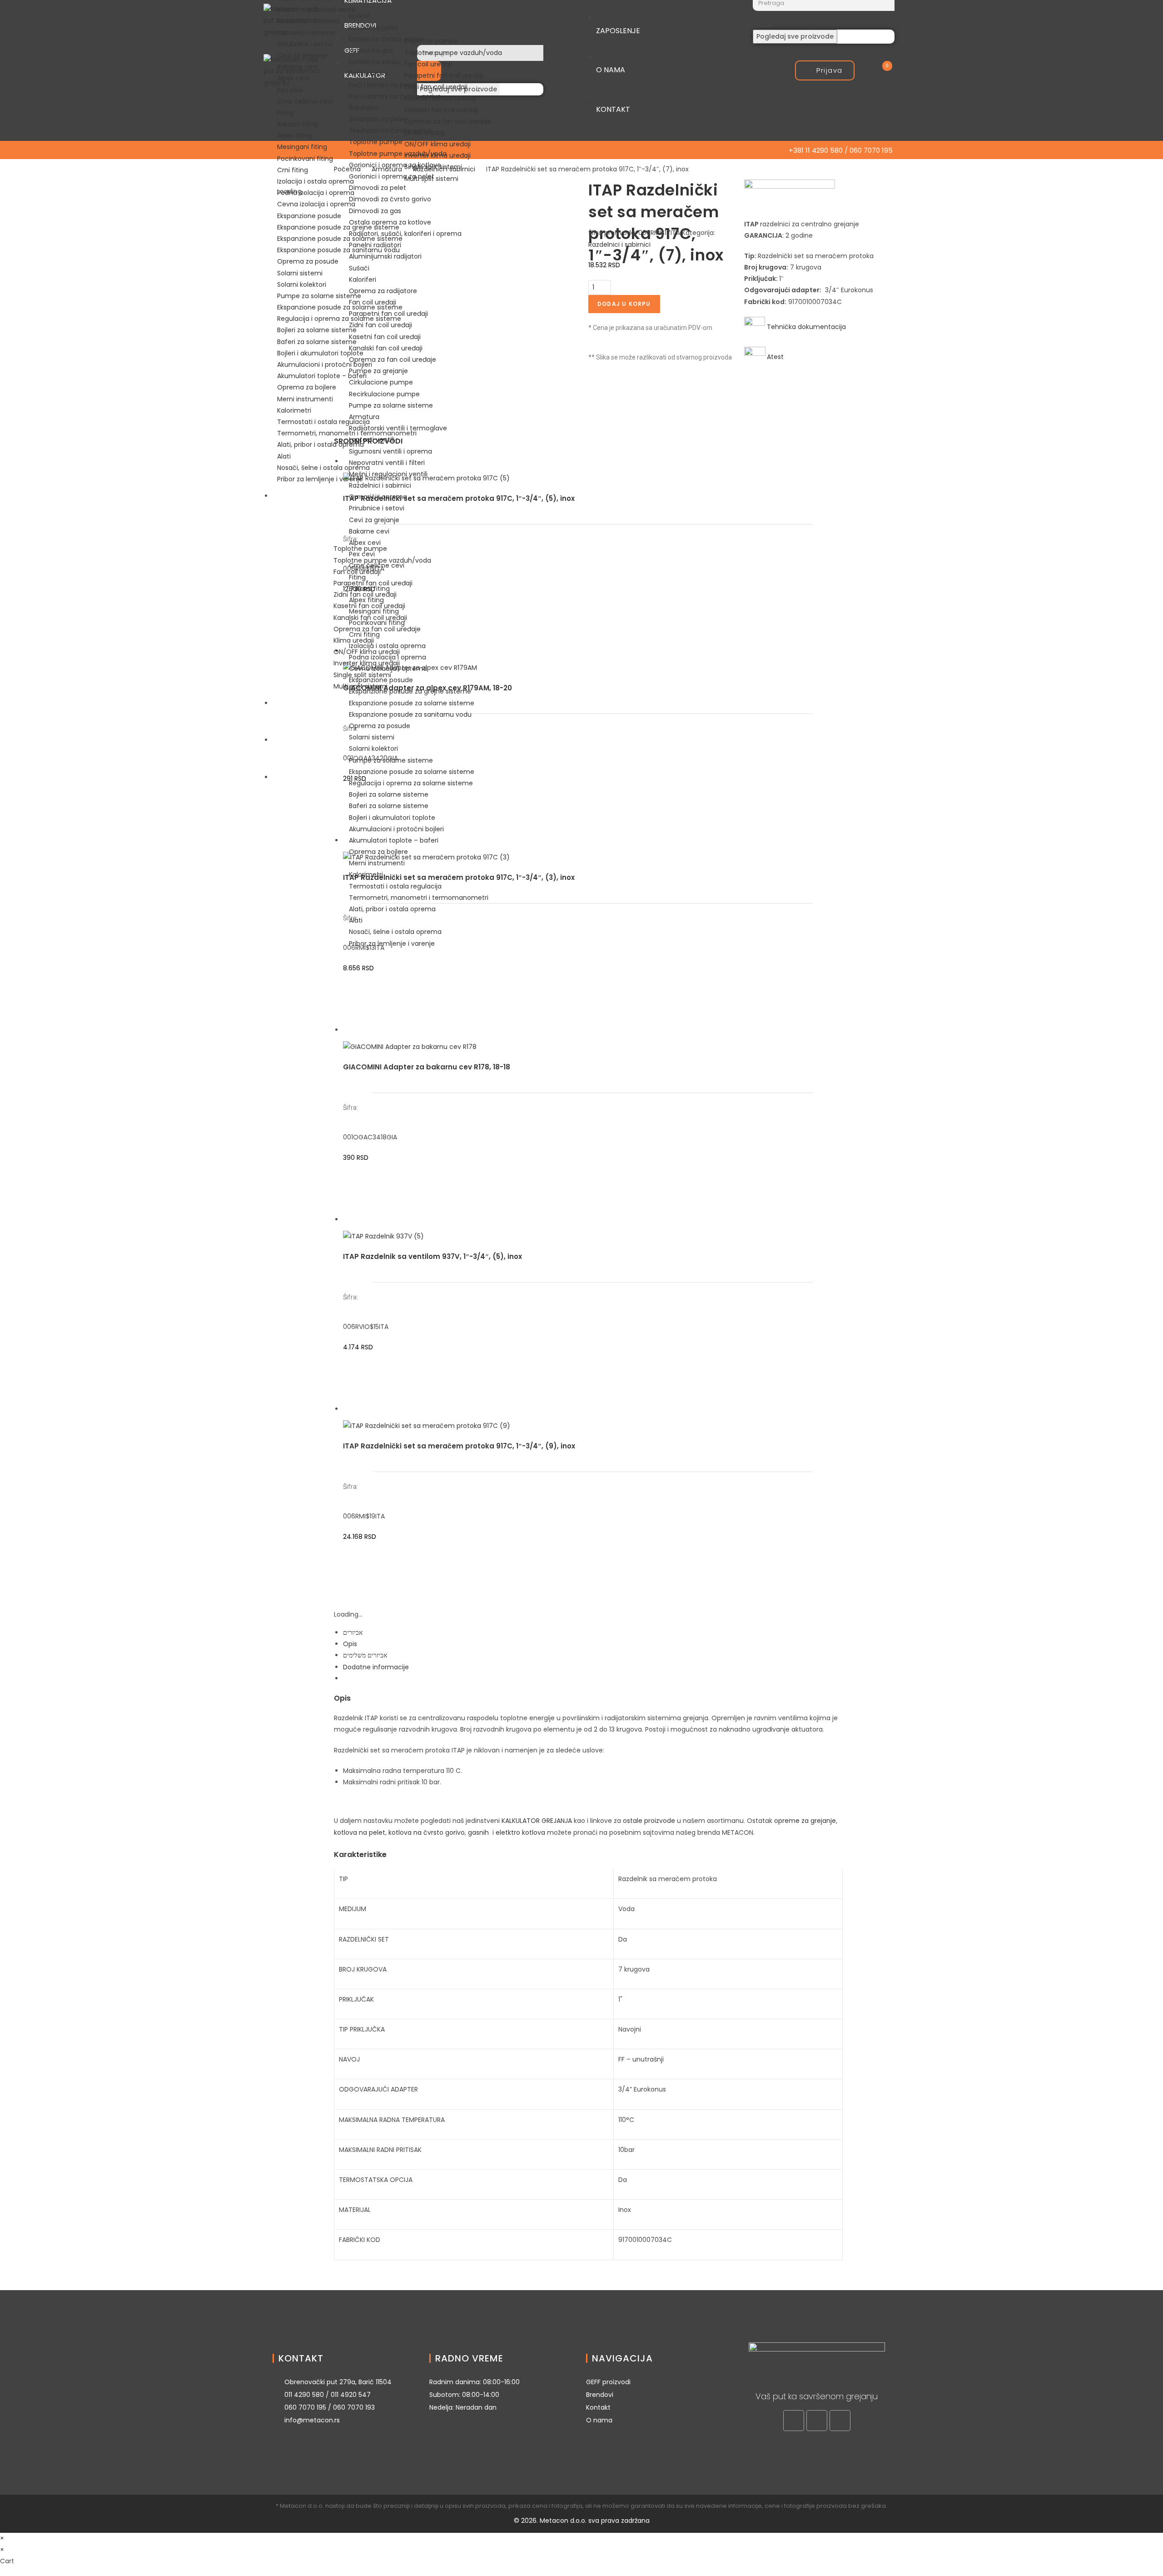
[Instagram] (817, 2421)
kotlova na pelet (360, 1832)
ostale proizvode (649, 1821)
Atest (775, 357)
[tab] (593, 1633)
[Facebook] (794, 2421)
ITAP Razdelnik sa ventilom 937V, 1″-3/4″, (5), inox (432, 1256)
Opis (350, 1644)
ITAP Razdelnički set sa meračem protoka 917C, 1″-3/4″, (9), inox (459, 1446)
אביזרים (353, 1632)
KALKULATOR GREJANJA (537, 1821)
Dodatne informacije (376, 1667)
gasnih (478, 1832)
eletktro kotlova (520, 1832)
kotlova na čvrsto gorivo (427, 1832)
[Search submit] (763, 19)
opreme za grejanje (805, 1821)
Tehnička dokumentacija (805, 327)
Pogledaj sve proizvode (795, 36)
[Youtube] (840, 2421)
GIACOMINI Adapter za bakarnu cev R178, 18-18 (427, 1067)
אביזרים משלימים (365, 1655)
